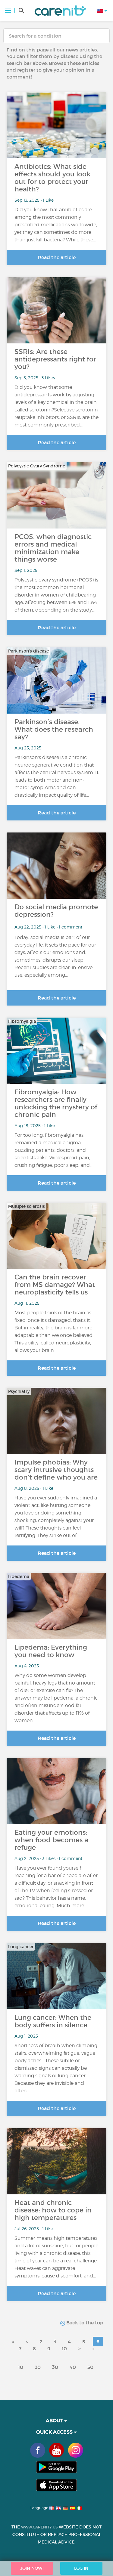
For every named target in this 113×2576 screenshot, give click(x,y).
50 (90, 2367)
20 (38, 2367)
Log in (81, 2568)
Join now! (32, 2568)
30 (55, 2367)
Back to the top (84, 2323)
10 (64, 2348)
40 (73, 2367)
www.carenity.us (39, 2527)
